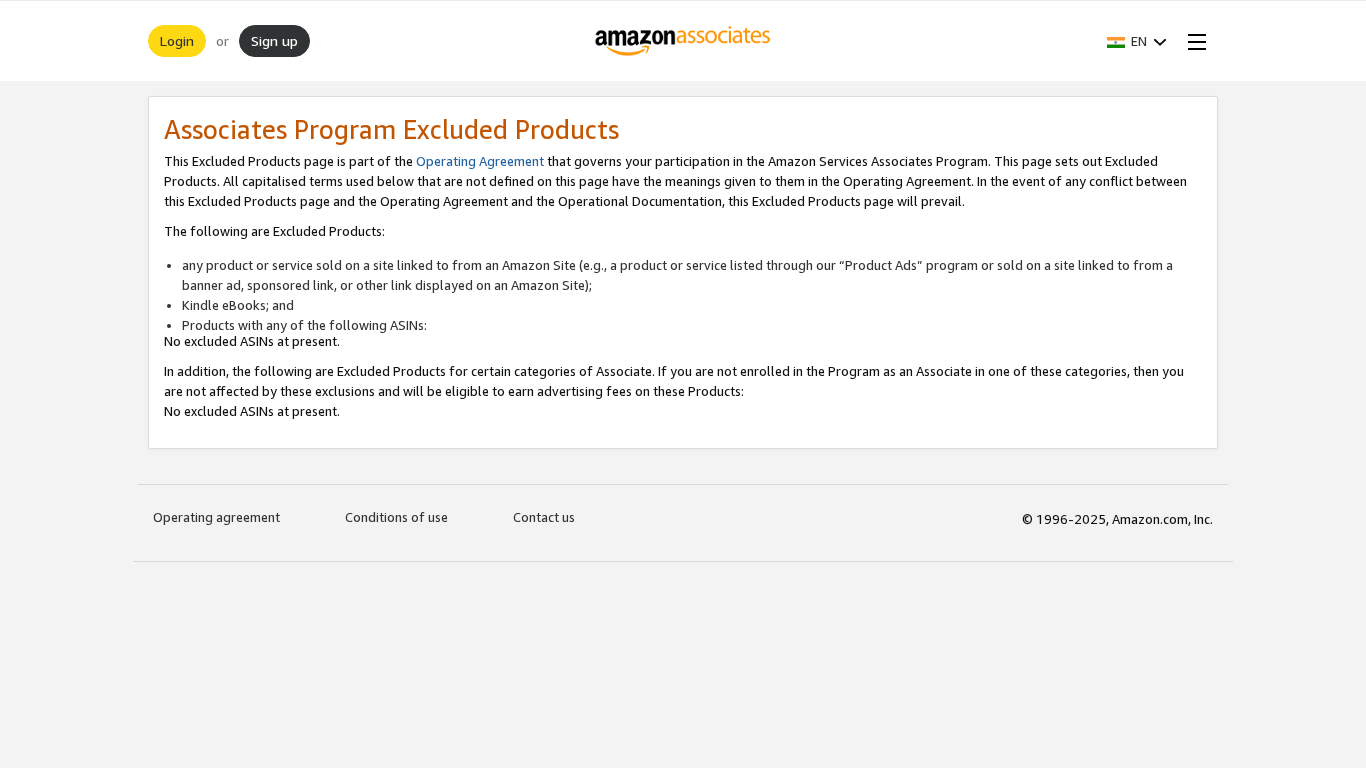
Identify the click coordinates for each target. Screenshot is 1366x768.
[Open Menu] (1193, 41)
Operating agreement (216, 517)
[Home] (683, 41)
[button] (1137, 41)
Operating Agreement (480, 161)
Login (177, 40)
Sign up (274, 40)
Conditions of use (396, 517)
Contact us (544, 517)
